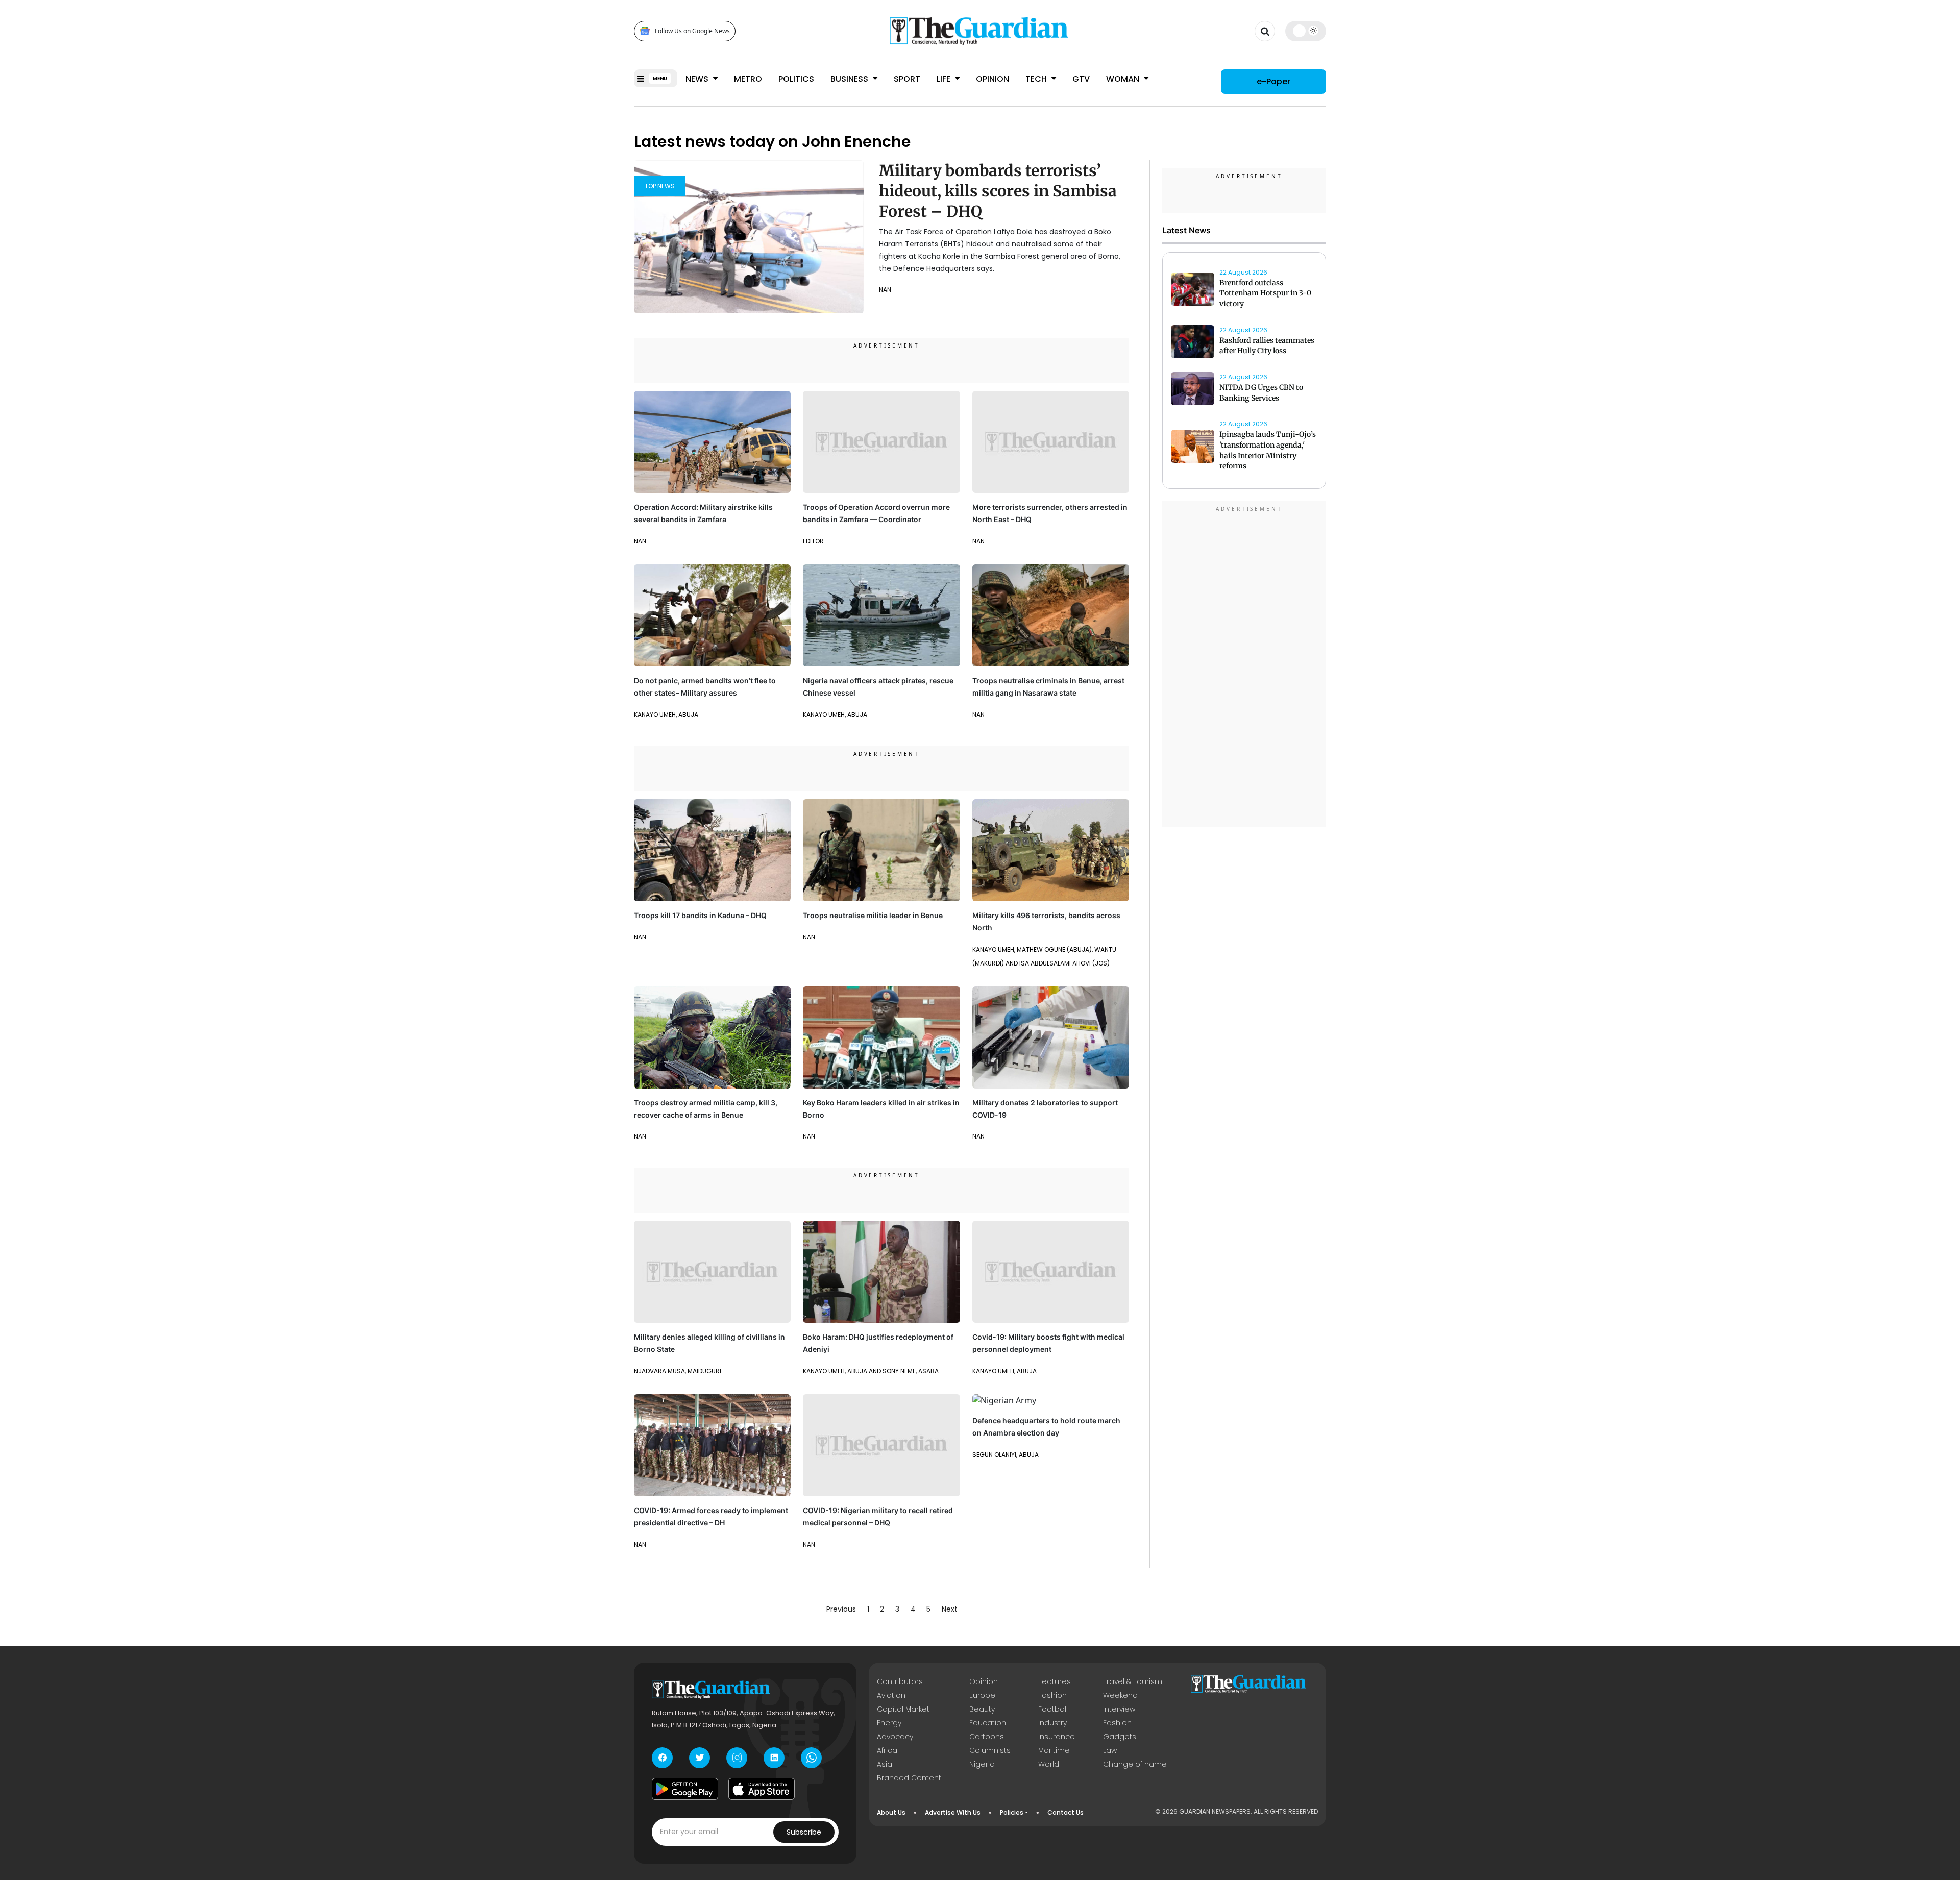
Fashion (1052, 1695)
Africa (887, 1750)
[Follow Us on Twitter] (700, 1758)
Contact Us (1065, 1812)
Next (950, 1609)
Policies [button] (1012, 1812)
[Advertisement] (1244, 665)
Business (850, 79)
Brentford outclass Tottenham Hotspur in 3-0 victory (1265, 293)
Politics (796, 79)
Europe (982, 1695)
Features (1055, 1681)
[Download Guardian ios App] (762, 1789)
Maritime (1054, 1750)
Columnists (990, 1750)
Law (1110, 1750)
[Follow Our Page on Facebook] (662, 1758)
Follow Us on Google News (692, 31)
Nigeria (982, 1764)
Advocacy (895, 1737)
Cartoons (987, 1737)
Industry (1052, 1723)
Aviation (891, 1695)
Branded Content (909, 1778)
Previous (841, 1609)
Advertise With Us (953, 1812)
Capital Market (903, 1709)
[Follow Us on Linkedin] (774, 1758)
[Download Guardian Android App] (685, 1789)
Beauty (982, 1709)
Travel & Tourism (1133, 1681)
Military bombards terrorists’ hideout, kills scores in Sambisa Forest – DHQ (998, 191)
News (698, 79)
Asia (885, 1764)
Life (945, 79)
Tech (1037, 79)
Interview (1119, 1709)
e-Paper (1273, 81)
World (1049, 1764)
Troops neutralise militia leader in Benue (873, 915)
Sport (907, 79)
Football (1053, 1709)
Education (988, 1723)
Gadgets (1120, 1737)
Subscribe (804, 1832)
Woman (1124, 79)
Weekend (1120, 1695)
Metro (748, 79)
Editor (813, 541)
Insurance (1057, 1737)
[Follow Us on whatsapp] (811, 1758)
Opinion (993, 79)
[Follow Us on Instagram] (737, 1758)
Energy (889, 1723)
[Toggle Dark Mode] (1306, 31)
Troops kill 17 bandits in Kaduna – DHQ (700, 915)
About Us (891, 1812)
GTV (1081, 79)
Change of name (1135, 1764)
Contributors (900, 1681)
